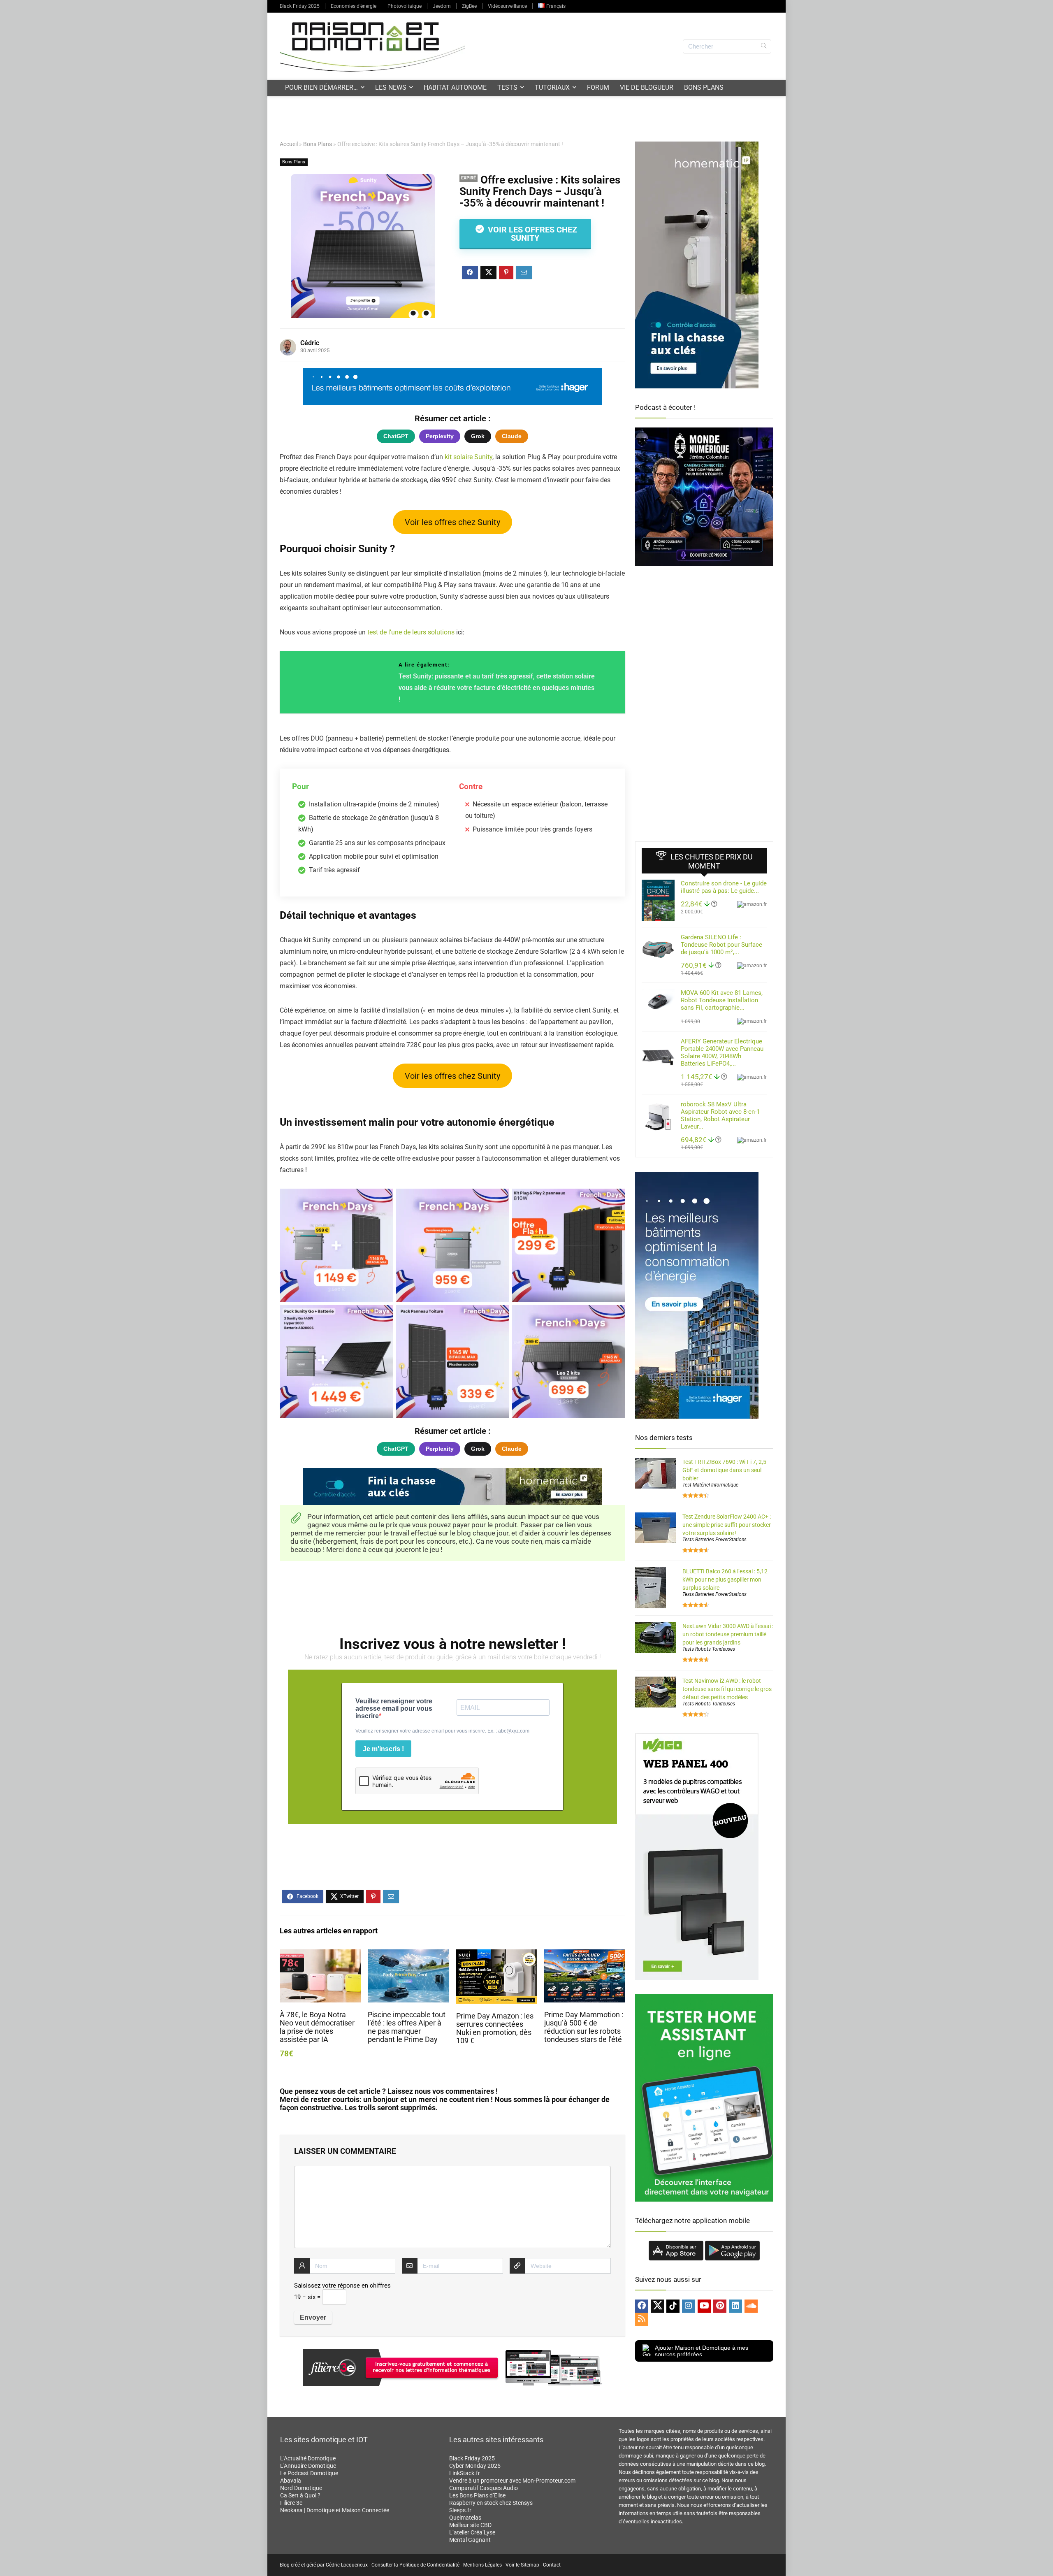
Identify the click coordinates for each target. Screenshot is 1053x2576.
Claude (512, 436)
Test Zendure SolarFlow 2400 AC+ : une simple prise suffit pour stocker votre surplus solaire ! (727, 1525)
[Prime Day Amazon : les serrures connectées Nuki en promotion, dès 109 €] (497, 1955)
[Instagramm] (689, 2306)
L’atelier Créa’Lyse (472, 2532)
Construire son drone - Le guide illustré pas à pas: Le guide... (724, 887)
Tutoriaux (552, 87)
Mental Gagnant (470, 2540)
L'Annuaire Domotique (308, 2466)
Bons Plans (704, 87)
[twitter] (657, 2306)
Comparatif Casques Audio (484, 2488)
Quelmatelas (465, 2518)
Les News (391, 87)
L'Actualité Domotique (308, 2458)
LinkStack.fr (465, 2473)
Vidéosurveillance (507, 6)
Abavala (291, 2481)
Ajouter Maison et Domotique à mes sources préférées (702, 2351)
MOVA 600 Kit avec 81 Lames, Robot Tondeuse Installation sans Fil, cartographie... (722, 1000)
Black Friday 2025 (300, 6)
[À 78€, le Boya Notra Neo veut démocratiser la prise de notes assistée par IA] (320, 1955)
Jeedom (442, 6)
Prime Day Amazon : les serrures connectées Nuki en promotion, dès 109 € (495, 2028)
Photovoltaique (405, 6)
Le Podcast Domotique (309, 2473)
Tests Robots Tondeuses (709, 1649)
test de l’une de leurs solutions (411, 632)
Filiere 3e (291, 2503)
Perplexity (440, 436)
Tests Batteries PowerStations (714, 1540)
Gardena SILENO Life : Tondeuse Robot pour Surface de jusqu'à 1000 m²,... (721, 945)
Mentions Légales (482, 2565)
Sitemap (530, 2565)
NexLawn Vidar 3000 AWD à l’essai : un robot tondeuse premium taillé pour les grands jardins (728, 1634)
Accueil (289, 144)
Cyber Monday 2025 (475, 2466)
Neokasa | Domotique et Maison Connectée (335, 2510)
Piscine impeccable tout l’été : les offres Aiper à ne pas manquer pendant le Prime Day (407, 2027)
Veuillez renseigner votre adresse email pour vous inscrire (394, 1708)
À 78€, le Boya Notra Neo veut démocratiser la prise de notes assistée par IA (317, 2027)
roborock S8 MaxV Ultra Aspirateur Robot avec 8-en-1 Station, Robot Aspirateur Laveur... (720, 1115)
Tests (507, 87)
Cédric (310, 343)
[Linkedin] (735, 2306)
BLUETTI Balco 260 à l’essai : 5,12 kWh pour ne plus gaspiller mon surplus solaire (725, 1580)
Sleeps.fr (460, 2510)
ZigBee (469, 6)
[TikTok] (673, 2306)
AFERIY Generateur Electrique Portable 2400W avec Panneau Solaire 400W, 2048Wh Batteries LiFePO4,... (722, 1052)
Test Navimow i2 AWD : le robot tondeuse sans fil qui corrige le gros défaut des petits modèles (727, 1689)
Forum (598, 87)
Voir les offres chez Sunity (531, 234)
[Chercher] (764, 46)
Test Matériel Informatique (710, 1485)
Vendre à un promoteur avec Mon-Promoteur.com (512, 2481)
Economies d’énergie (354, 6)
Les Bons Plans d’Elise (477, 2495)
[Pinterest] (720, 2306)
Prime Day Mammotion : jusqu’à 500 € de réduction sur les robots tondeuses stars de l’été (584, 2027)
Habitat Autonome (455, 87)
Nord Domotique (301, 2488)
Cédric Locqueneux (347, 2565)
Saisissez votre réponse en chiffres (342, 2286)
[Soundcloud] (751, 2306)
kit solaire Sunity (469, 457)
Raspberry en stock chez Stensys (491, 2503)
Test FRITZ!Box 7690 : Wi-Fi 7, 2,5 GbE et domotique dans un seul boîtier (724, 1470)
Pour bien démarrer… (321, 87)
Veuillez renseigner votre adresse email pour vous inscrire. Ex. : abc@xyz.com (442, 1731)
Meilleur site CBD (470, 2525)
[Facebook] (642, 2306)
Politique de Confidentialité (429, 2565)
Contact (552, 2565)
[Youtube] (704, 2306)
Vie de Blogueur (647, 87)
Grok (478, 436)
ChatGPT (396, 436)
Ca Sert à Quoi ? (300, 2495)
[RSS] (642, 2319)
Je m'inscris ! (383, 1749)
